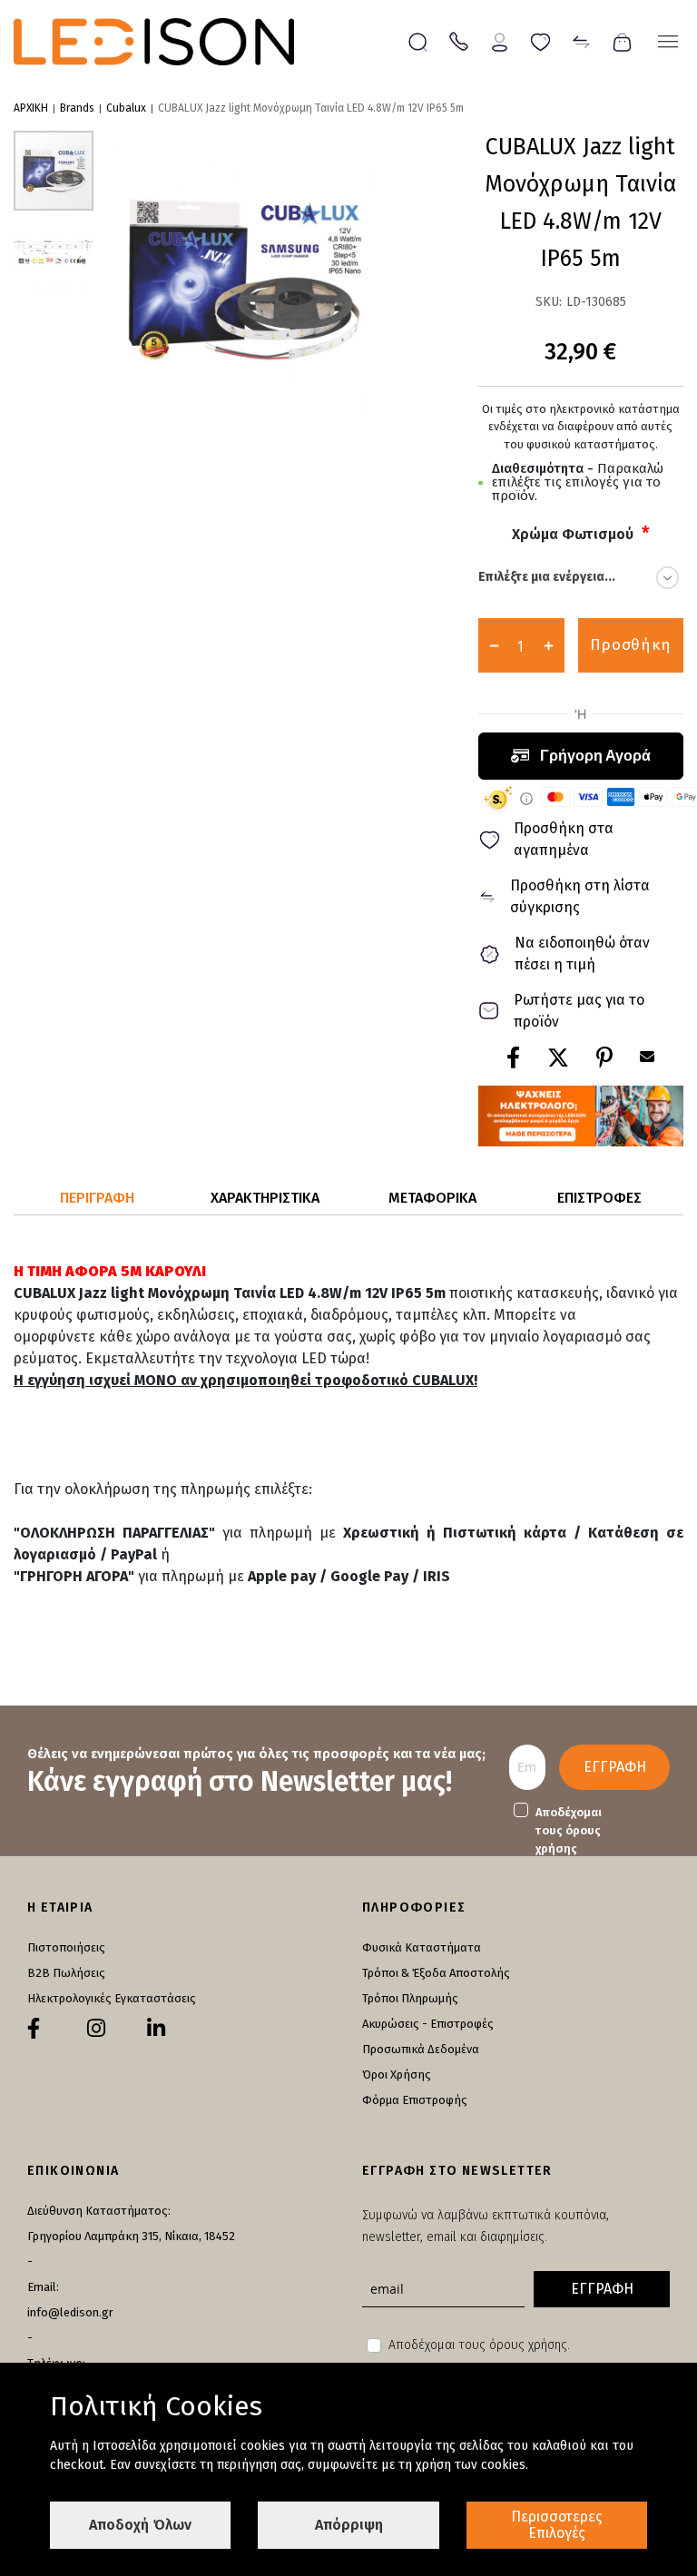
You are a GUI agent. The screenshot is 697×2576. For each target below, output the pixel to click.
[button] (54, 251)
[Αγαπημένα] (540, 40)
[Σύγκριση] (581, 40)
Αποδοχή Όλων (140, 2525)
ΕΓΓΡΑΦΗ (615, 1767)
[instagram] (96, 2029)
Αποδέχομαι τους (569, 1830)
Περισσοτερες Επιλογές (557, 2525)
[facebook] (34, 2029)
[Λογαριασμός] (500, 40)
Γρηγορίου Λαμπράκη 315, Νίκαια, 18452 (131, 2236)
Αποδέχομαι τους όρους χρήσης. (479, 2345)
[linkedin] (156, 2029)
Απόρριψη (349, 2525)
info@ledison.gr (70, 2312)
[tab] (98, 1199)
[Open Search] (418, 42)
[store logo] (154, 42)
